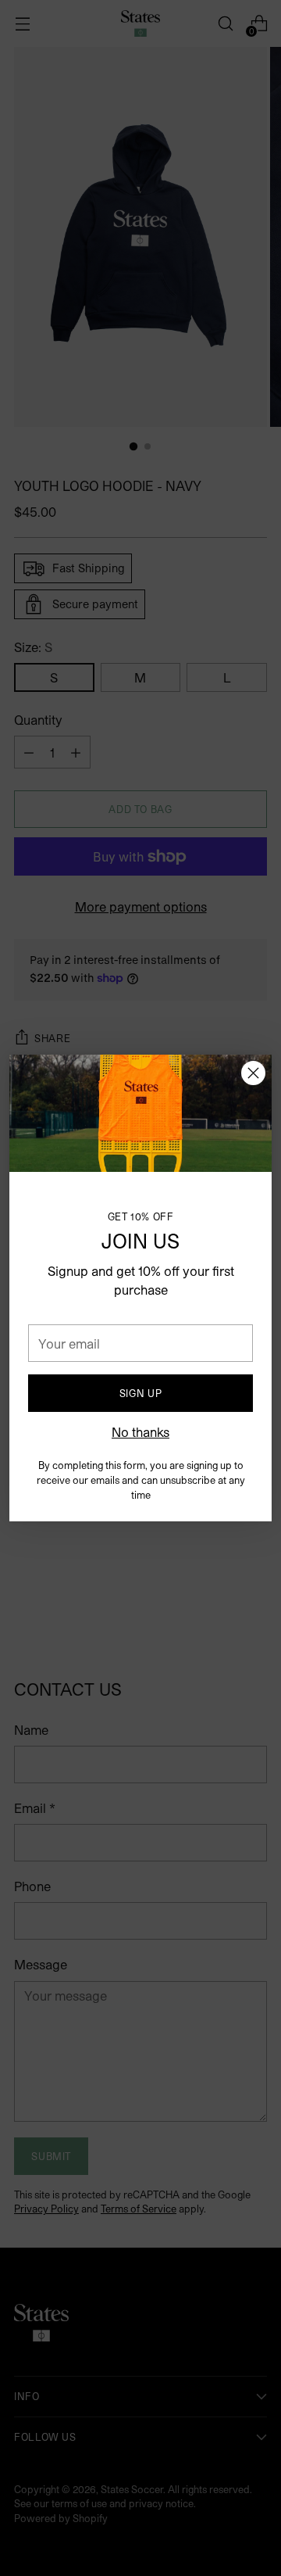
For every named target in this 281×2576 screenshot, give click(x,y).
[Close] (253, 1073)
